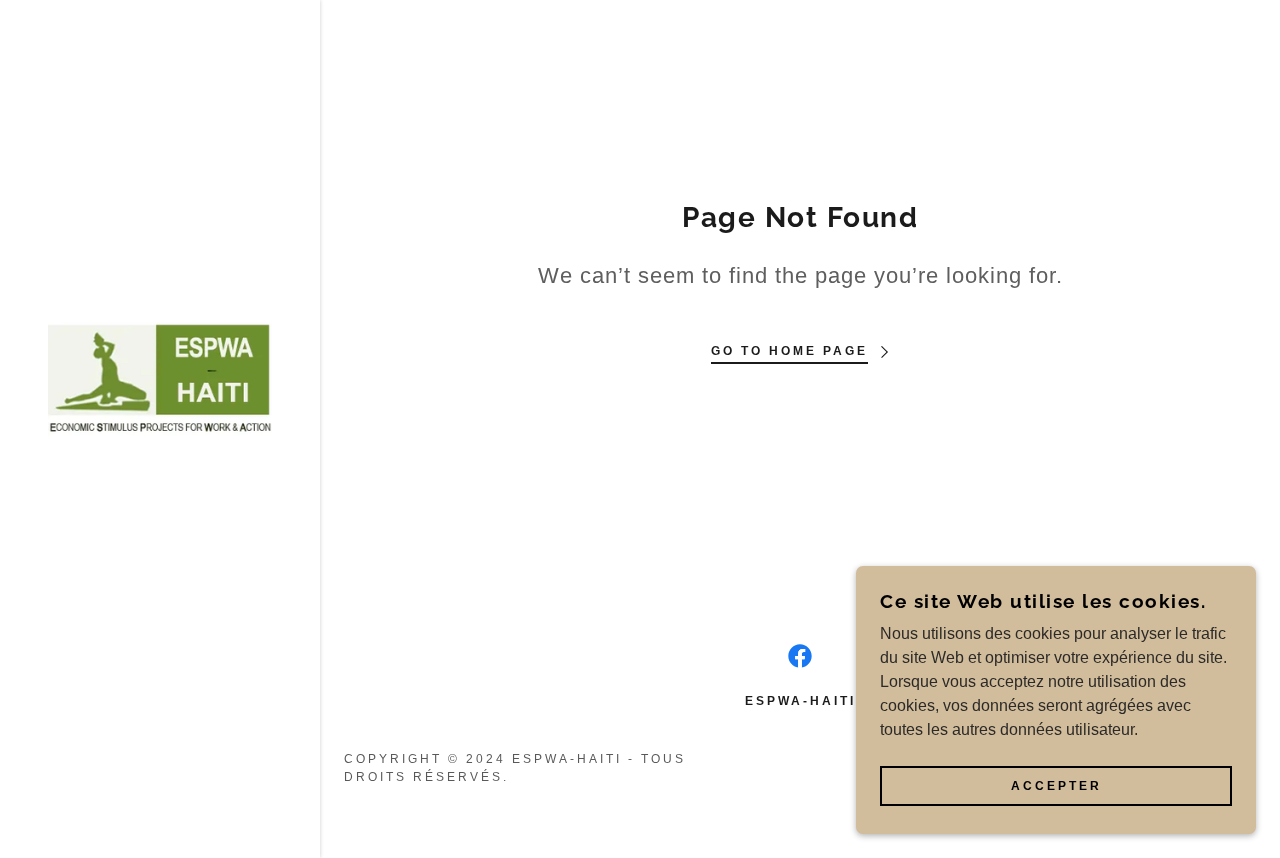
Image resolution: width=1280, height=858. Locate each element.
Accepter (1056, 786)
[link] (160, 377)
